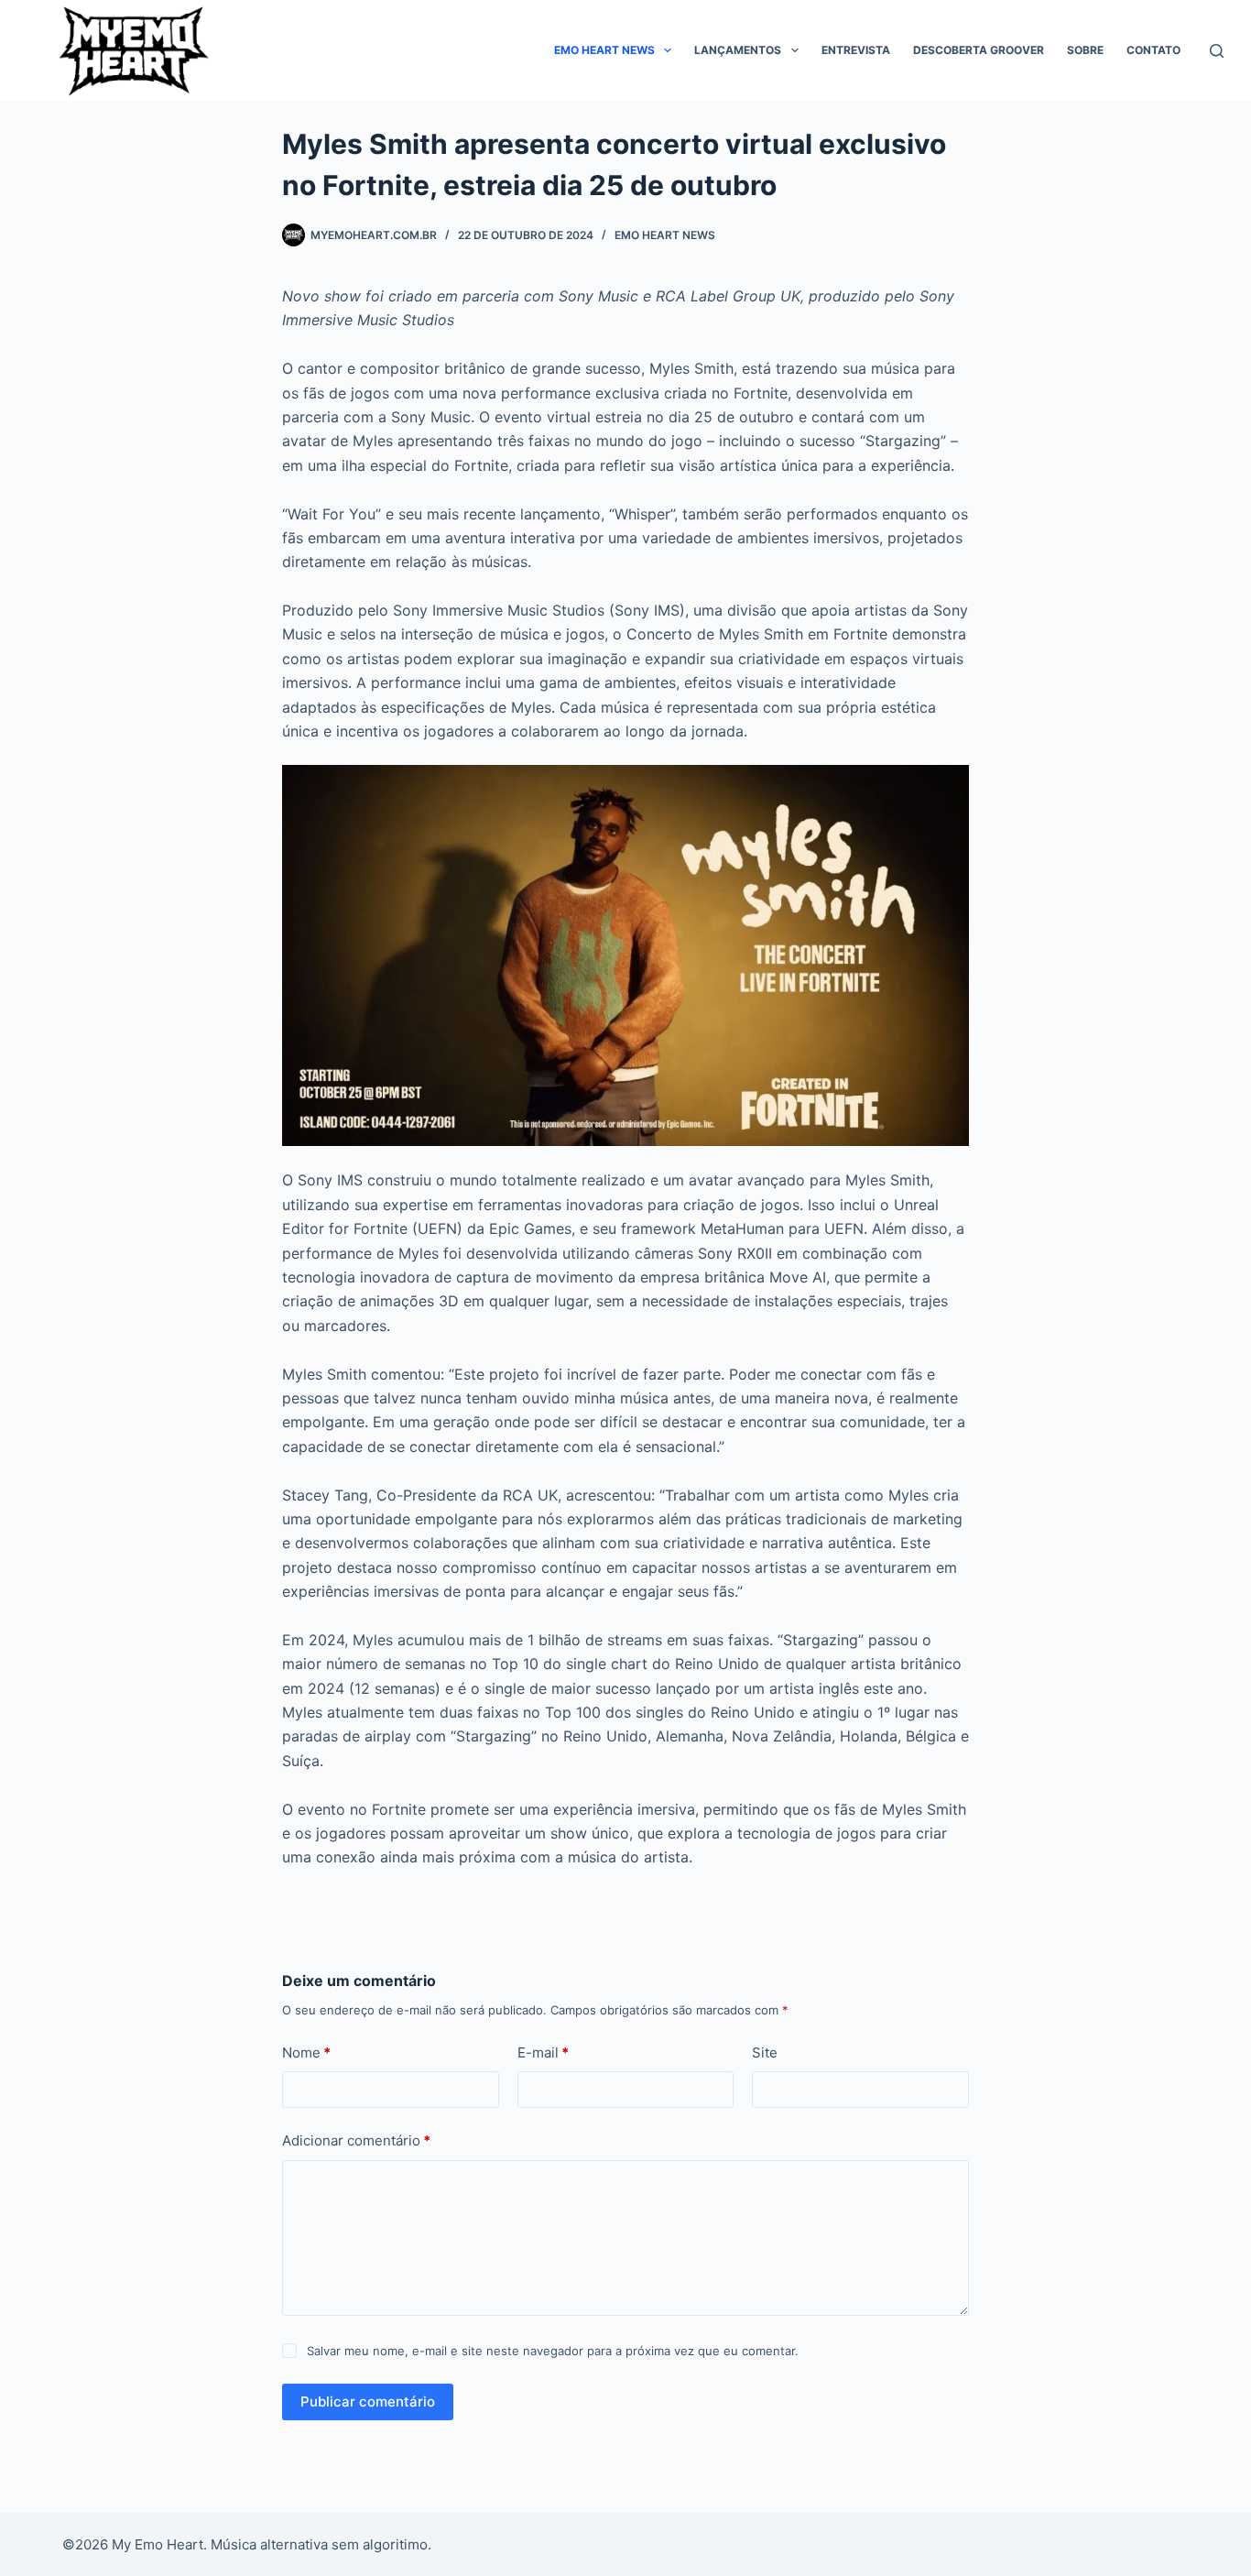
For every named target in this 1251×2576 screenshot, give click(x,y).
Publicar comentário (368, 2401)
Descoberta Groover (979, 50)
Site (765, 2052)
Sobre (1085, 50)
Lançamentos (738, 50)
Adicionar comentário (356, 2140)
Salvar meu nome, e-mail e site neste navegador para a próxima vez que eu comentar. (553, 2351)
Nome (306, 2052)
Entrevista (856, 50)
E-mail (543, 2052)
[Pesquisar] (1217, 51)
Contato (1153, 50)
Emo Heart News (604, 50)
